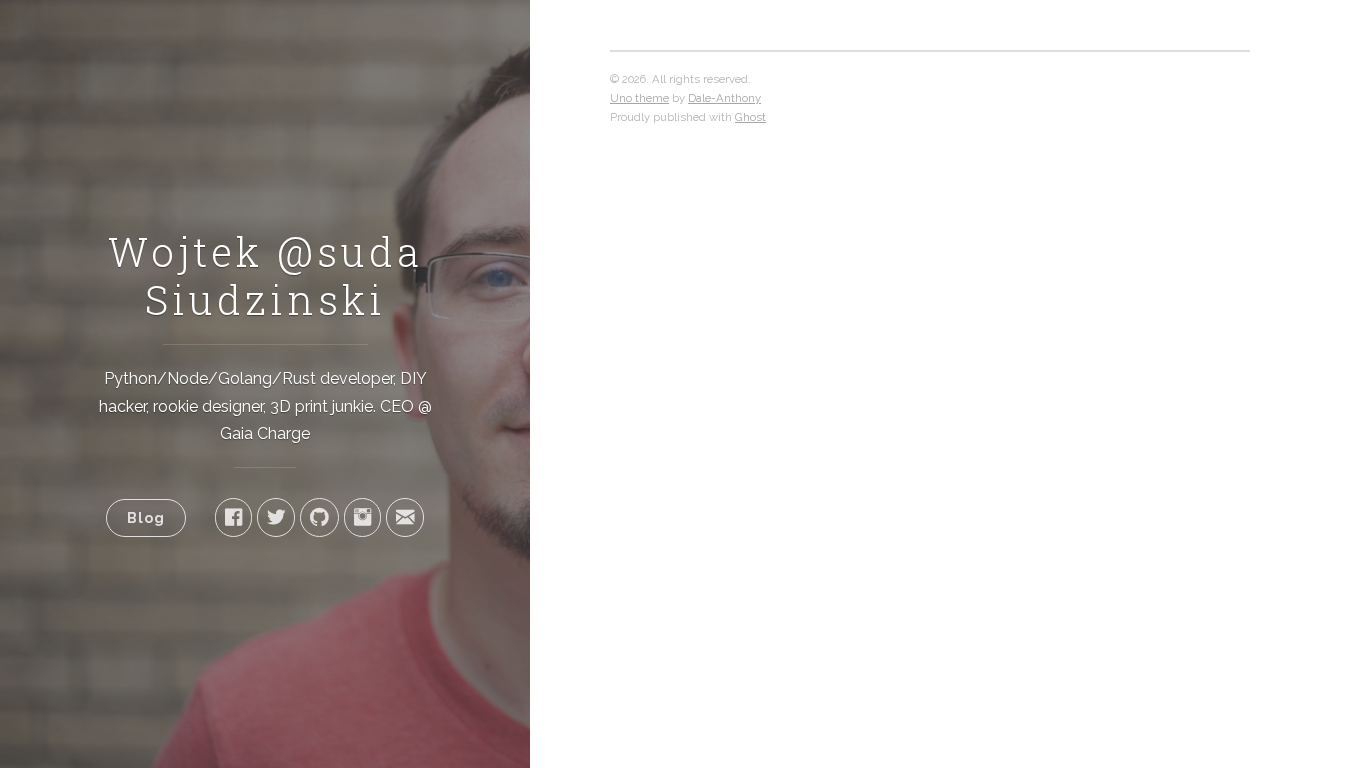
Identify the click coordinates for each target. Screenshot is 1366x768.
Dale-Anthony (724, 98)
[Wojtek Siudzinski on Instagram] (362, 517)
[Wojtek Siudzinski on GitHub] (319, 517)
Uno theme (639, 98)
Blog (146, 517)
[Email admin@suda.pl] (405, 517)
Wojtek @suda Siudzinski (265, 275)
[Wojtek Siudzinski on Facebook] (233, 517)
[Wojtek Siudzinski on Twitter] (276, 517)
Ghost (750, 117)
